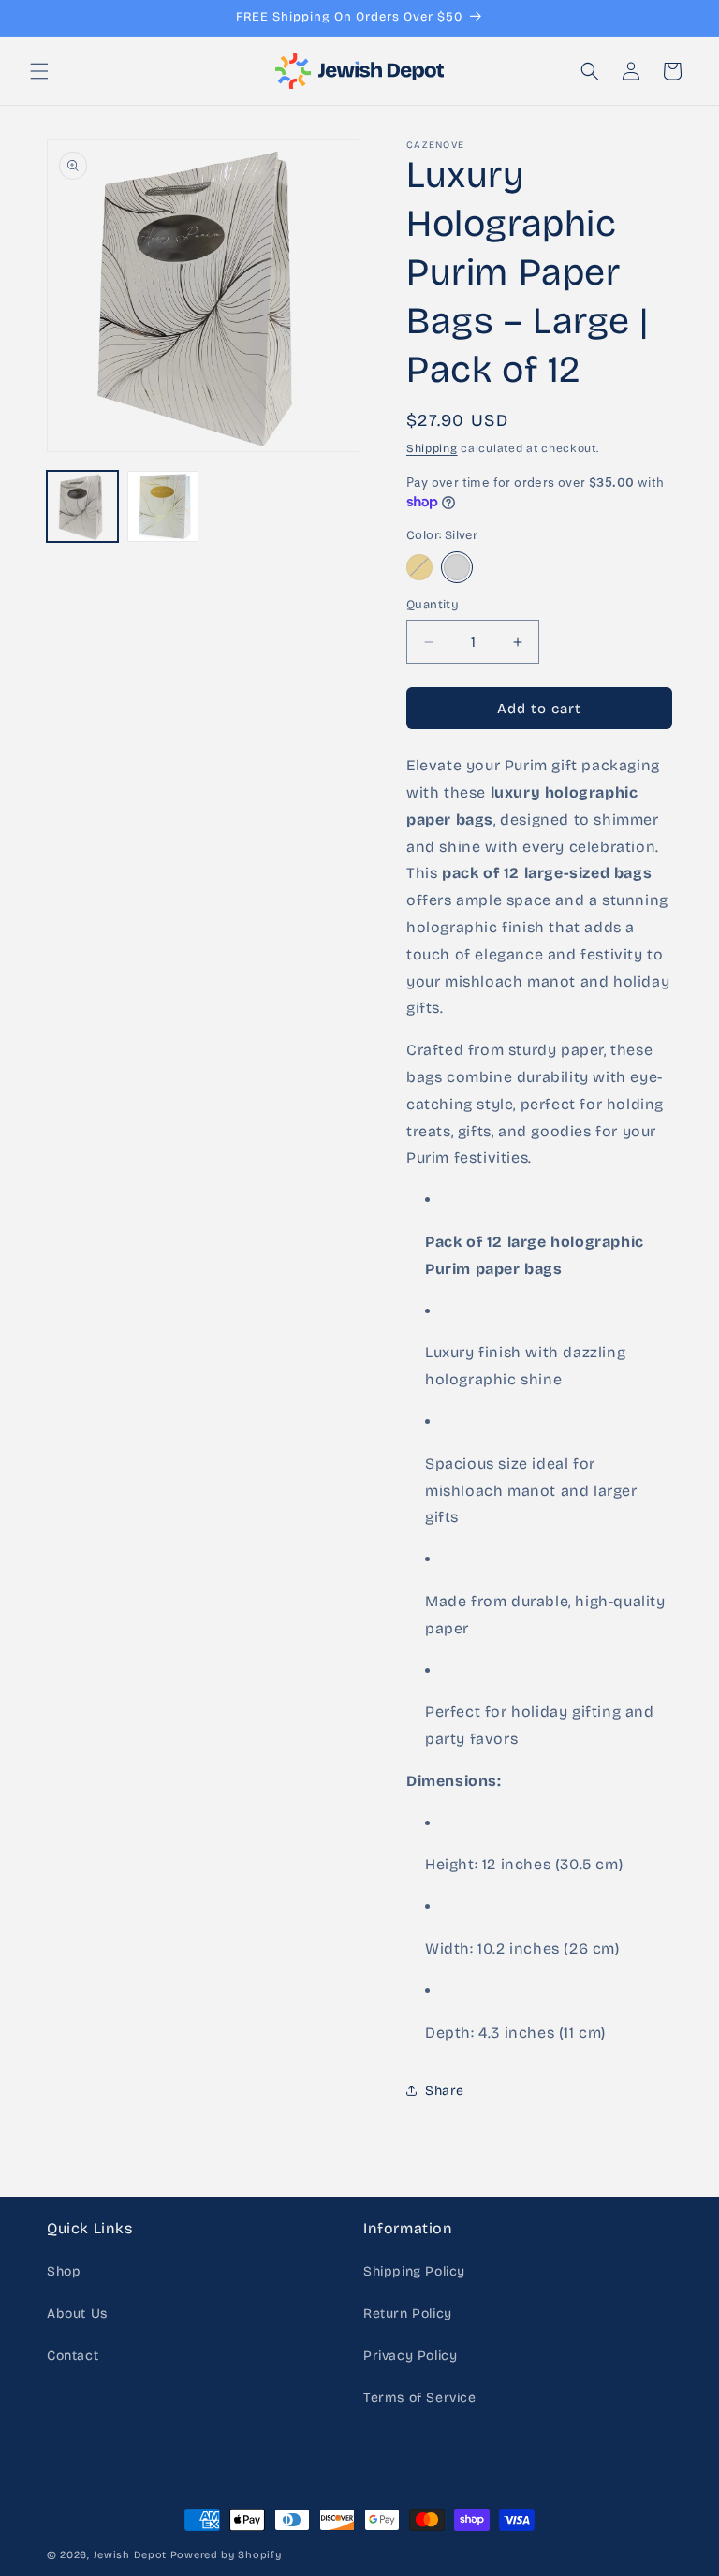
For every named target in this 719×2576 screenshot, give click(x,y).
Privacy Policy (410, 2356)
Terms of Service (420, 2398)
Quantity (433, 605)
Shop (64, 2271)
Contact (73, 2356)
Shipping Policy (414, 2271)
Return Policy (408, 2313)
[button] (39, 71)
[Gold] (419, 567)
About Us (77, 2313)
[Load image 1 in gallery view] (82, 506)
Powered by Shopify (226, 2555)
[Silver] (457, 567)
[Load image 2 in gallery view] (163, 506)
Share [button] (445, 2091)
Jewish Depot (130, 2555)
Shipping (432, 448)
